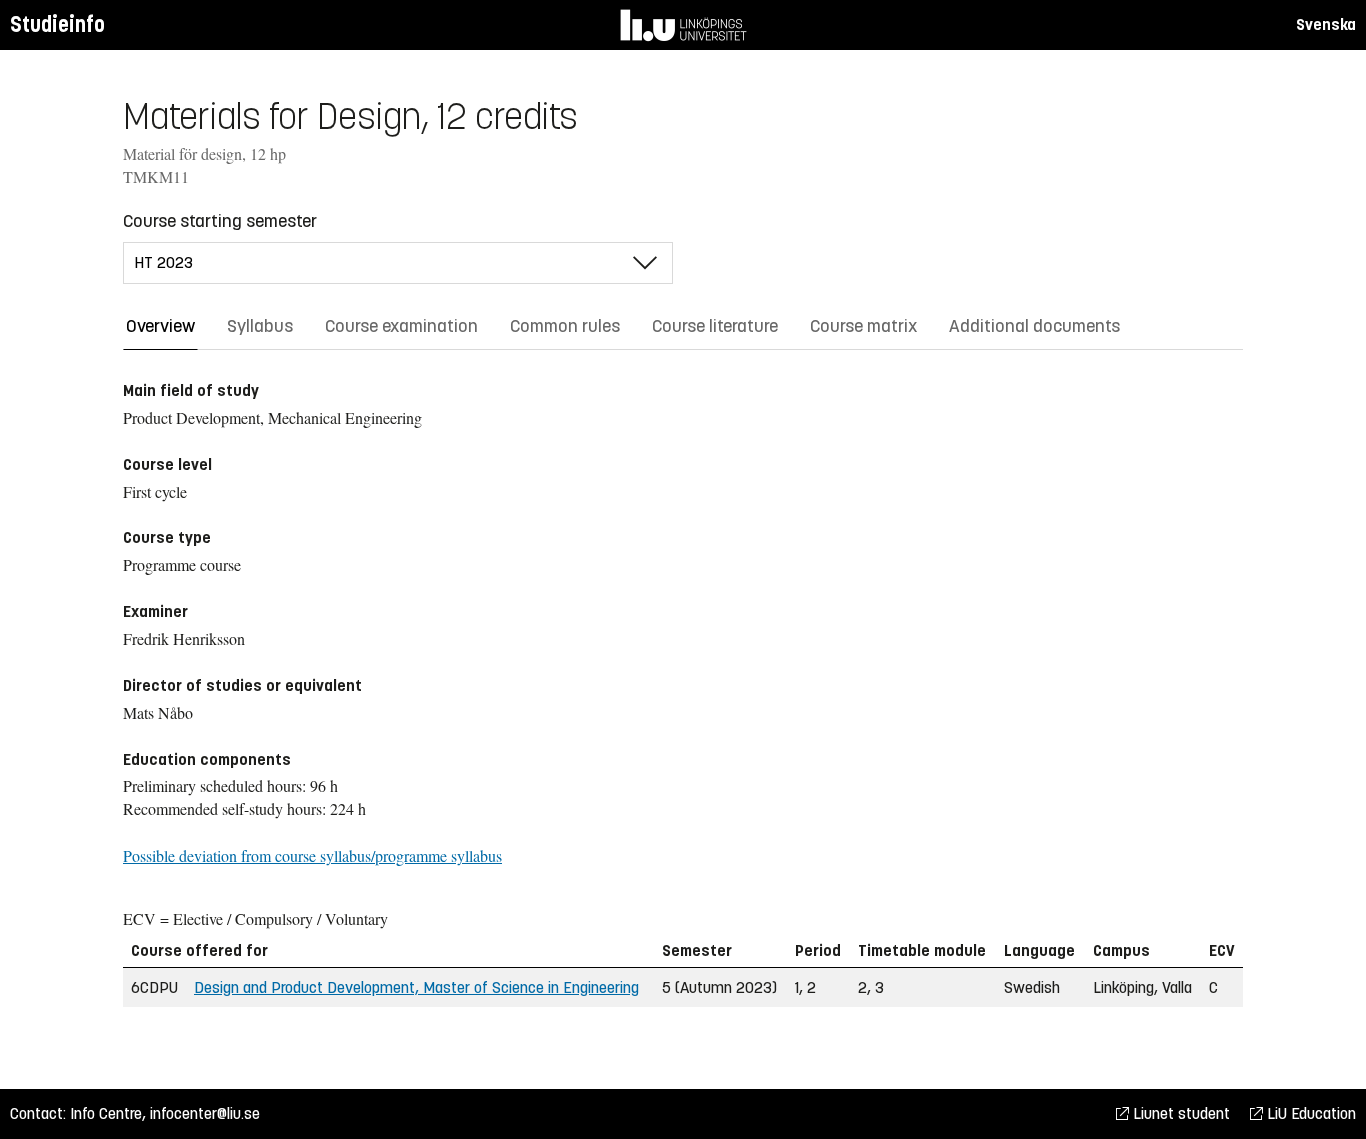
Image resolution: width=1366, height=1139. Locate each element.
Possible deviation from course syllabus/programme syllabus (312, 855)
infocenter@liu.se (205, 1113)
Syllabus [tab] (260, 326)
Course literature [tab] (715, 326)
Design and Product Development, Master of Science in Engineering (416, 987)
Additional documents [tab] (1034, 326)
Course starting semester (220, 221)
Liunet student (1179, 1113)
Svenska (1326, 24)
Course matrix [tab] (863, 326)
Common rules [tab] (565, 326)
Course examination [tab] (401, 326)
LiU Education (1309, 1113)
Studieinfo (57, 24)
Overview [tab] (160, 326)
